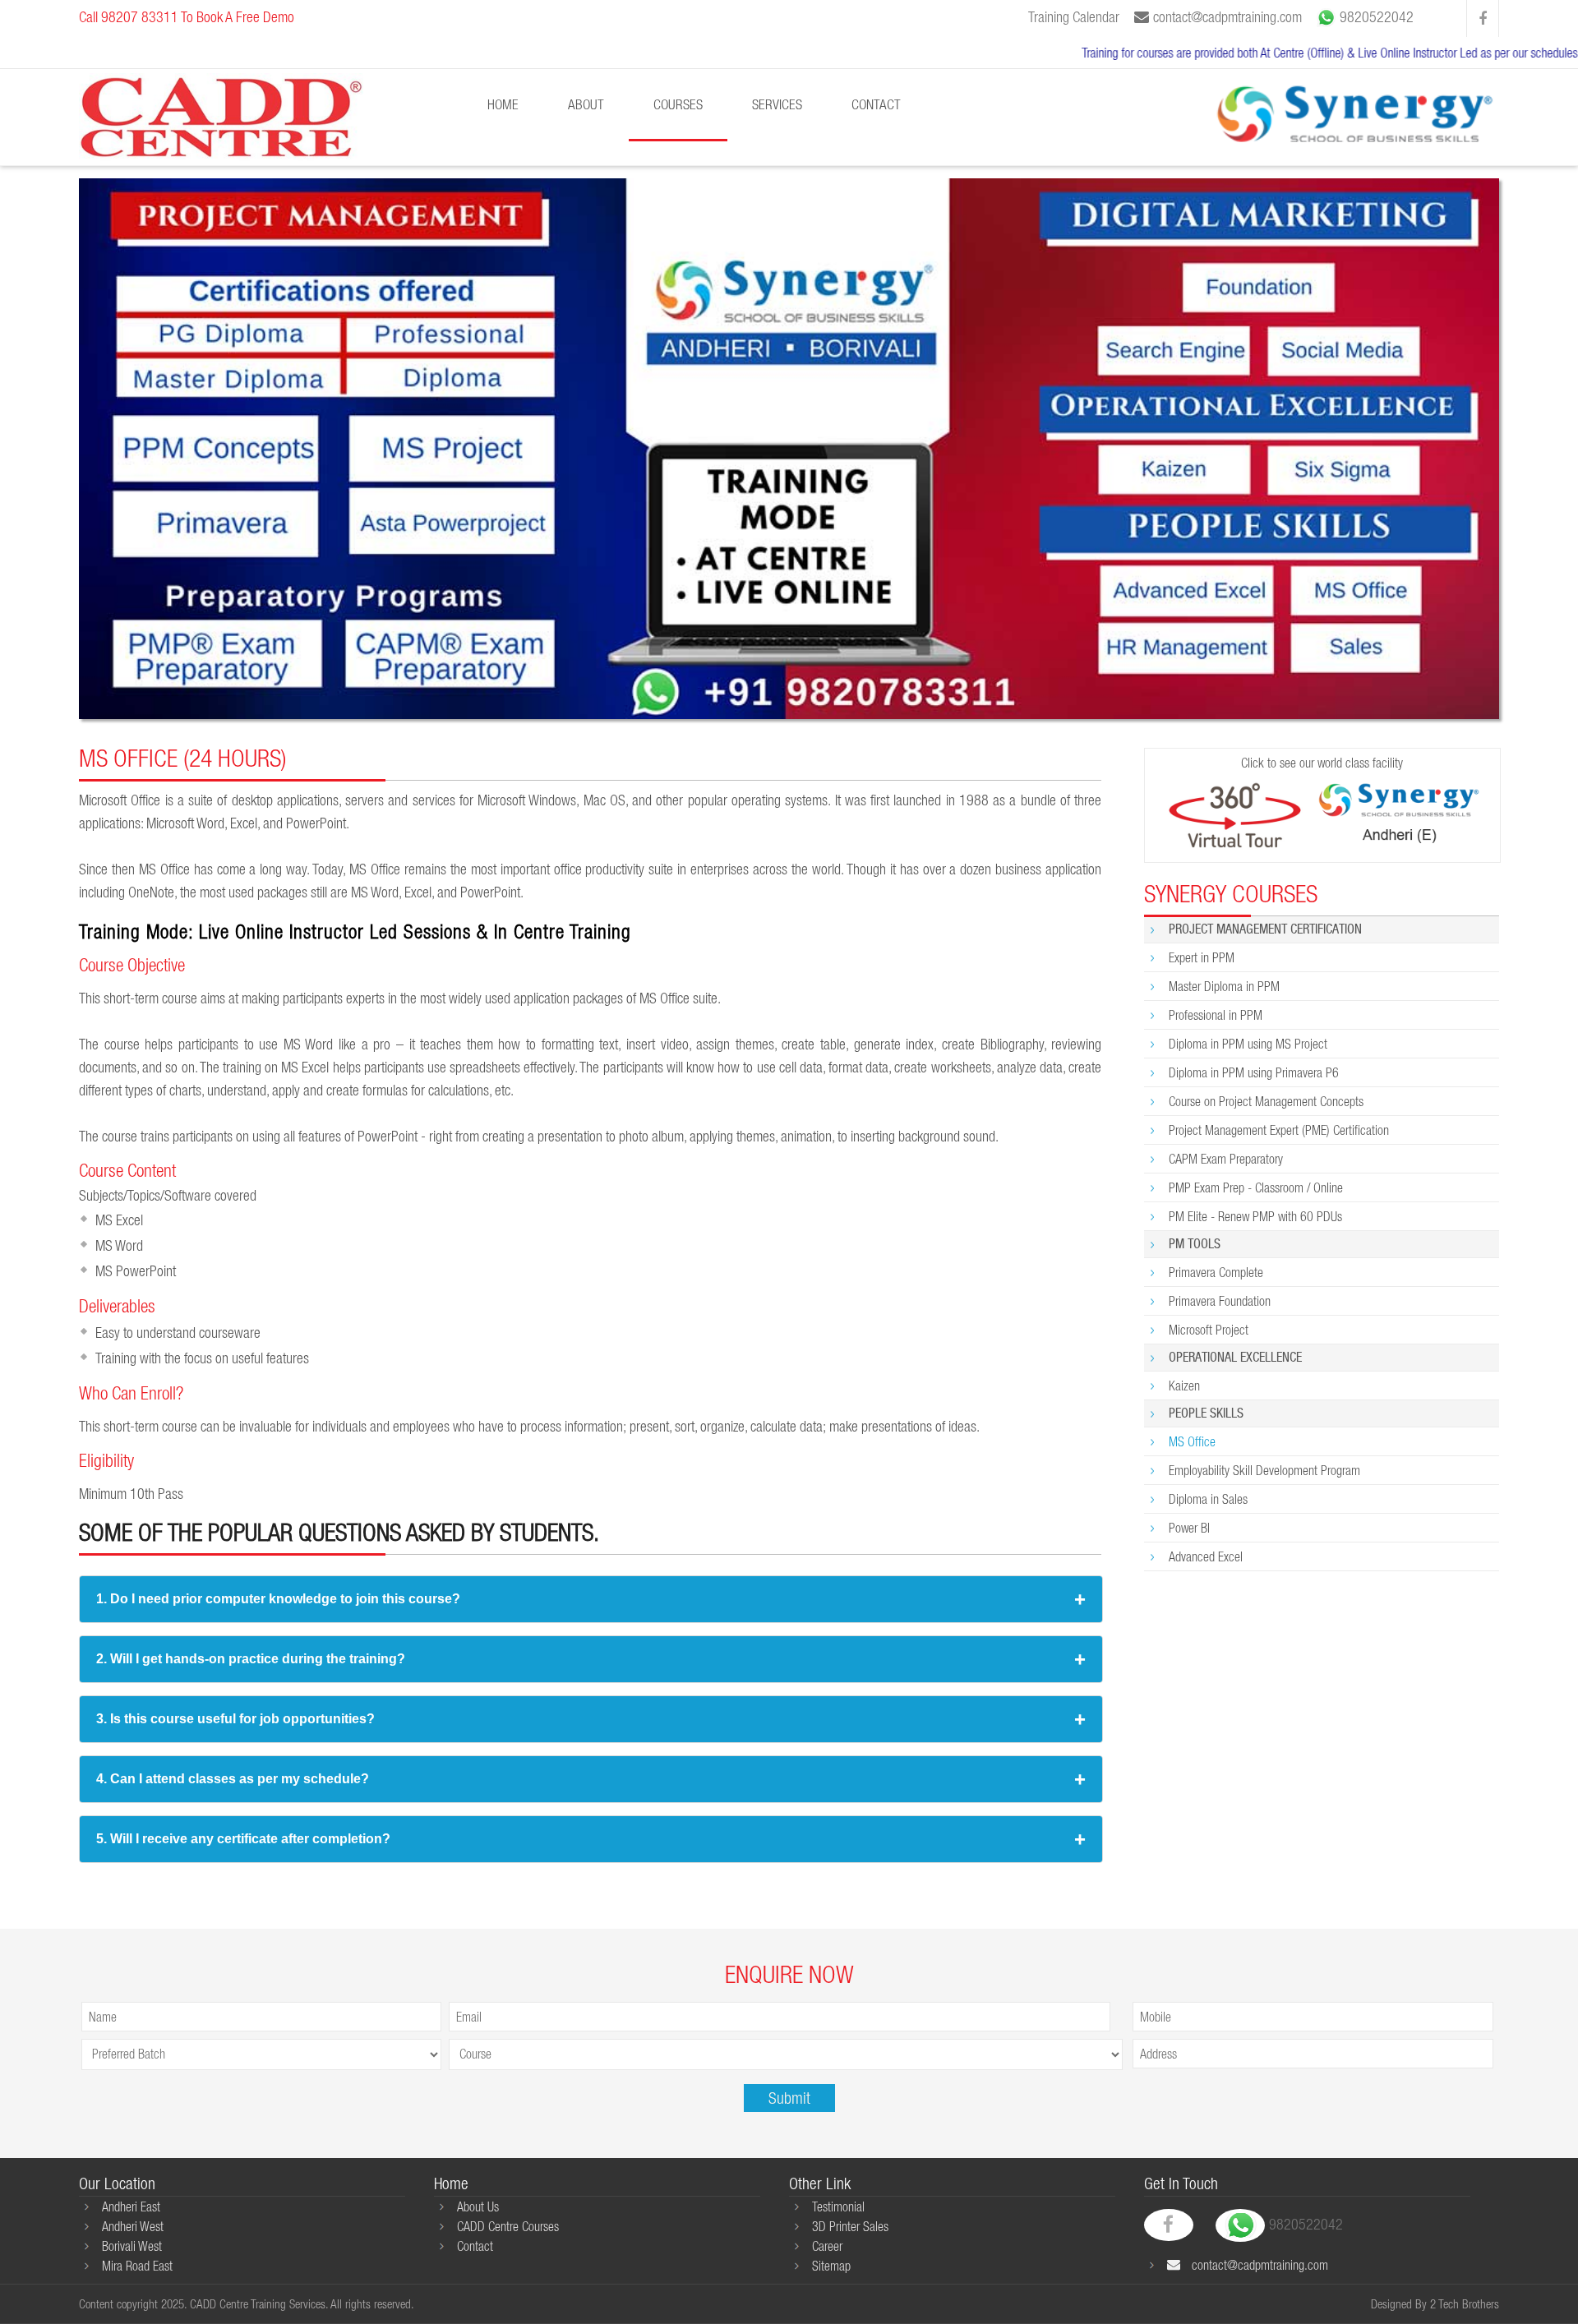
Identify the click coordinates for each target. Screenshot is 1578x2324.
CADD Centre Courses (508, 2226)
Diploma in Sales (1208, 1499)
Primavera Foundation (1220, 1301)
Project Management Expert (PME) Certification (1279, 1130)
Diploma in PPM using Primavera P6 (1254, 1072)
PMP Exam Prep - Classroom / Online (1256, 1187)
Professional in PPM (1216, 1015)
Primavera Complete (1216, 1272)
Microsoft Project (1209, 1330)
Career (827, 2246)
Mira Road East (137, 2266)
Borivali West (132, 2246)
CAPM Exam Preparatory (1226, 1159)
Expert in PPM (1202, 957)
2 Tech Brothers (1465, 2304)
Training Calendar (1074, 17)
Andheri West (133, 2226)
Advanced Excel (1206, 1556)
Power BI (1189, 1528)
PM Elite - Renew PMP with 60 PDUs (1255, 1216)
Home (503, 104)
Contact (876, 104)
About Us (478, 2206)
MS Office (1192, 1441)
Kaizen (1184, 1386)
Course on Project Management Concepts (1266, 1101)
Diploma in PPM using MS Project (1248, 1044)
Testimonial (838, 2206)
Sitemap (831, 2266)
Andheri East (131, 2206)
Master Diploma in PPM (1224, 986)
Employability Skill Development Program (1264, 1470)
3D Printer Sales (850, 2226)
